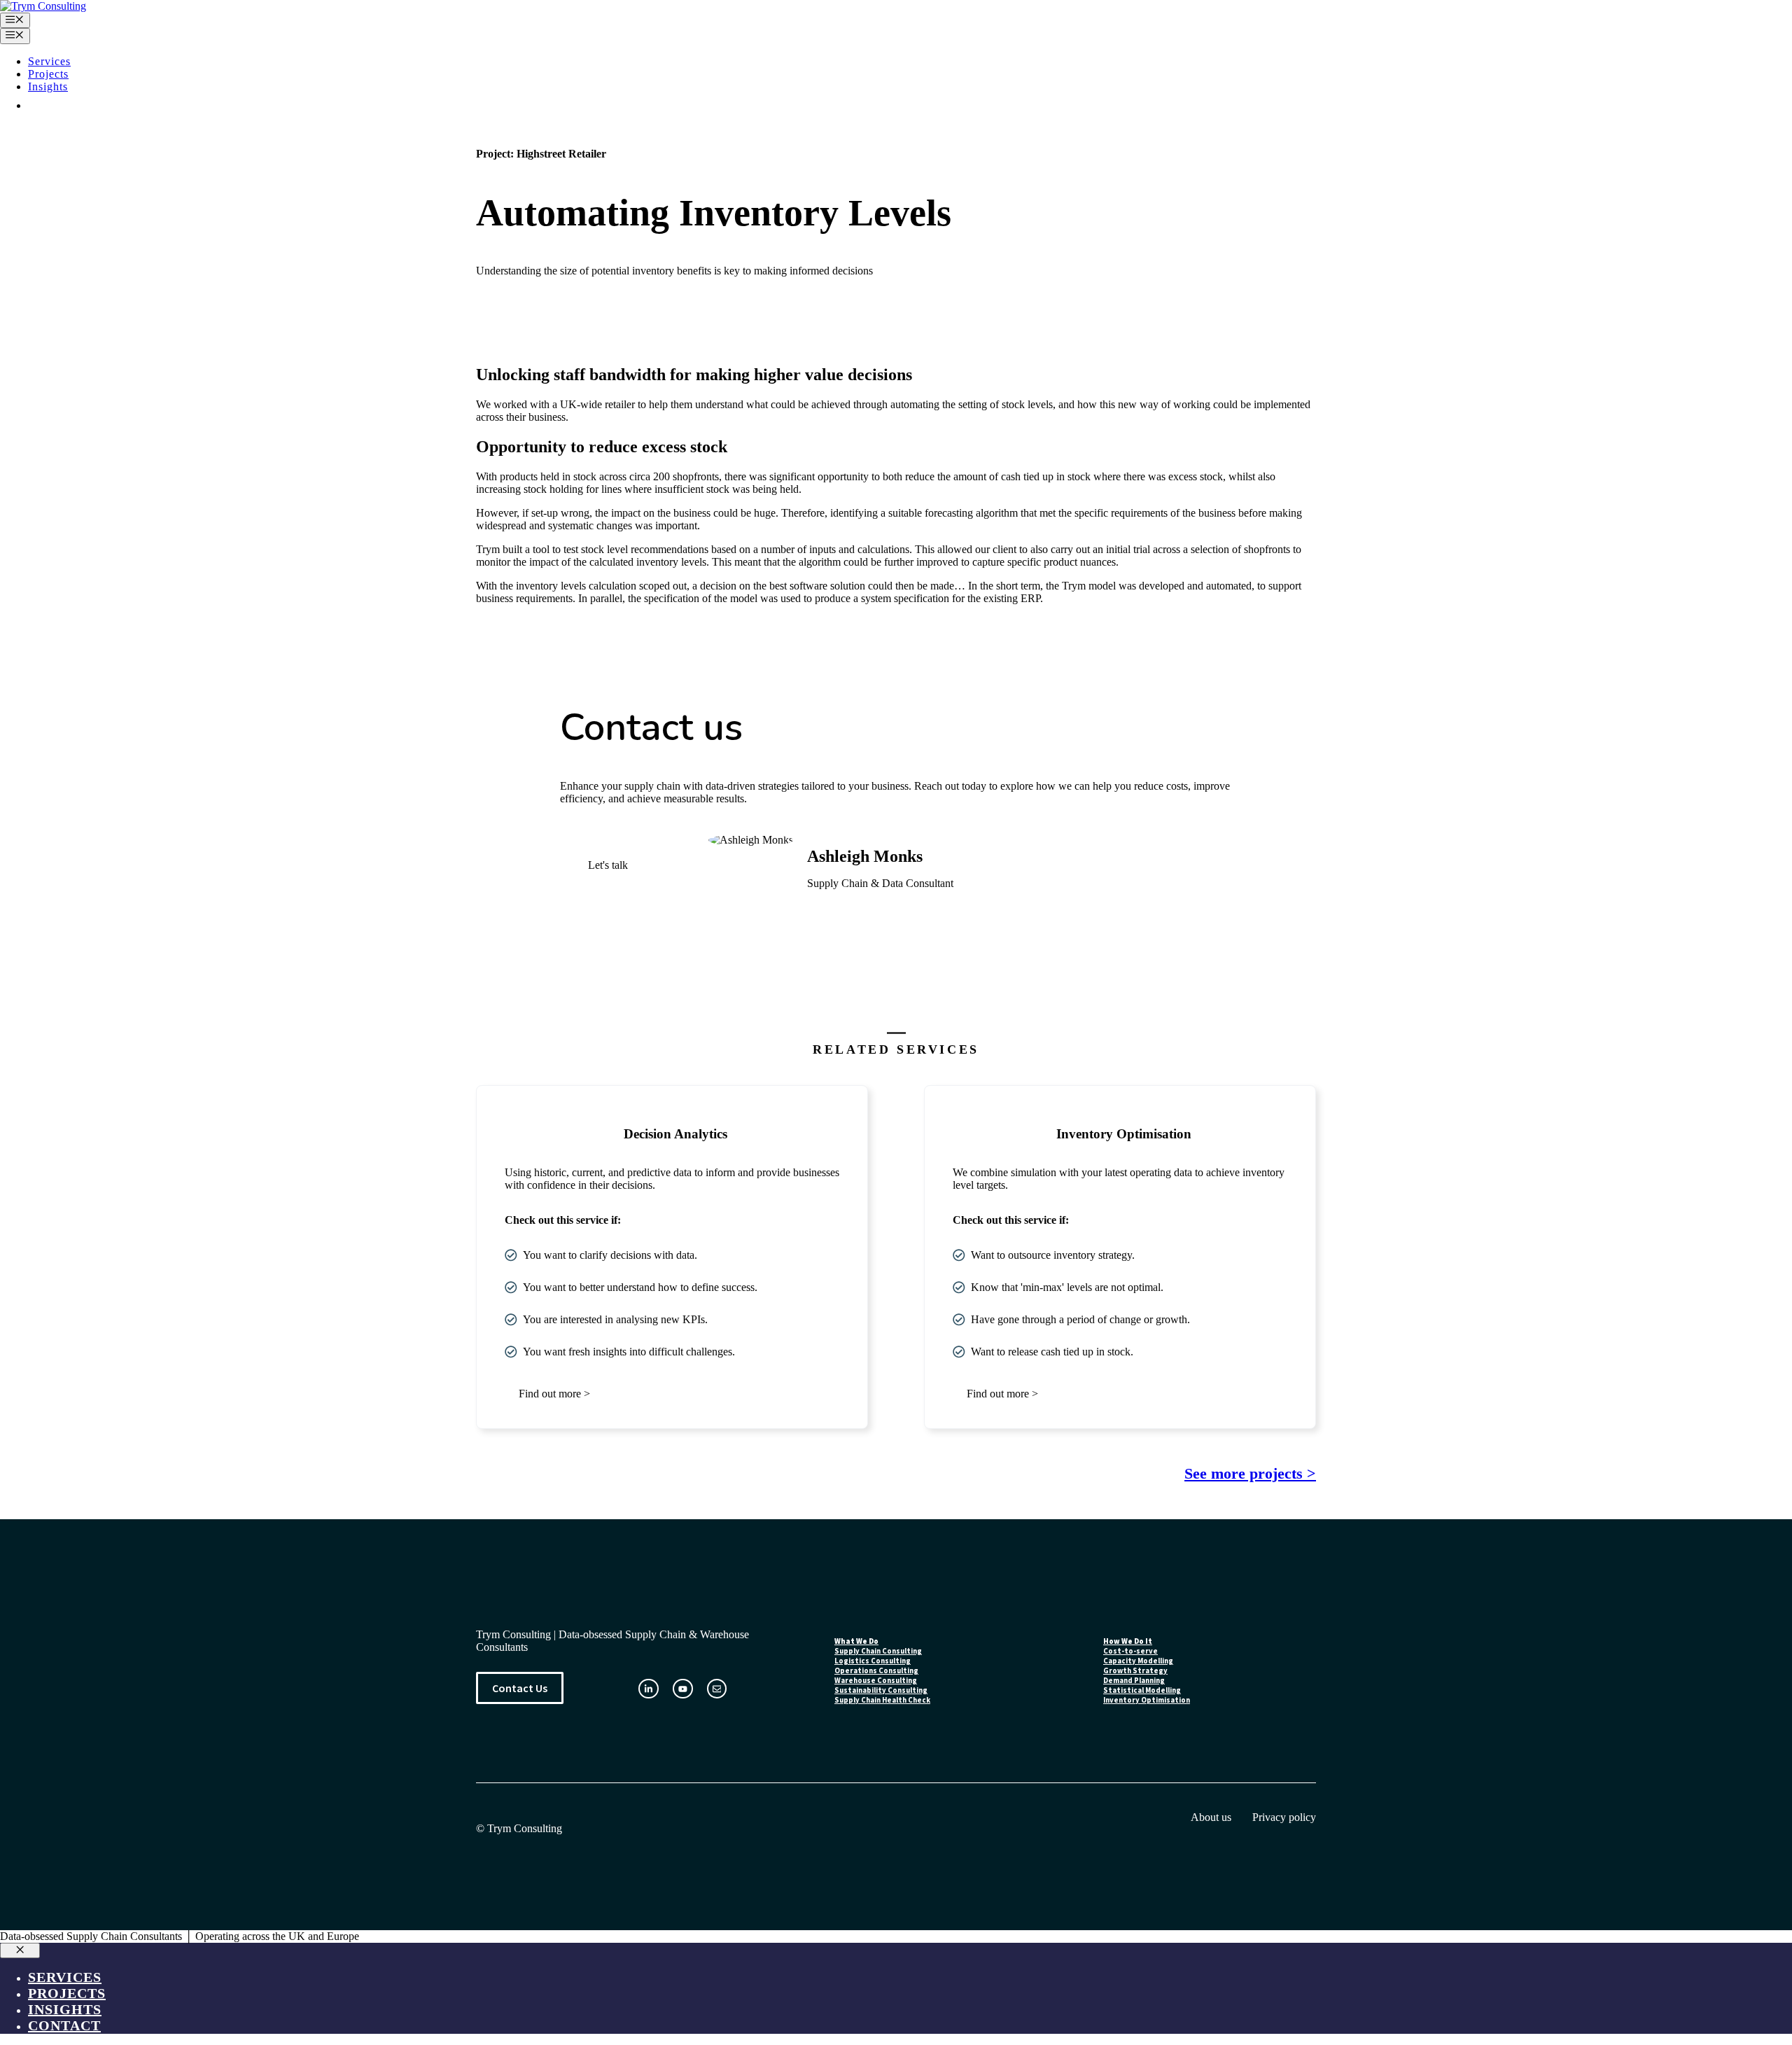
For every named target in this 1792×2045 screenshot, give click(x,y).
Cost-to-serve (1130, 1651)
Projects (48, 74)
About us (1211, 1817)
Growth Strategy (1135, 1670)
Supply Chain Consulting (878, 1651)
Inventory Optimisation (1147, 1700)
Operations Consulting (876, 1670)
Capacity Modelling (1138, 1661)
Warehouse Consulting (876, 1680)
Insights (48, 86)
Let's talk (608, 865)
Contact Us (520, 1688)
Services (49, 61)
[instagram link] (649, 1689)
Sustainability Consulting (881, 1690)
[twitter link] (683, 1689)
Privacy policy (1284, 1817)
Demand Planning (1134, 1680)
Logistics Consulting (873, 1661)
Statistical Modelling (1142, 1690)
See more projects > (1250, 1473)
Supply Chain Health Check (882, 1700)
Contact (64, 105)
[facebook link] (717, 1689)
